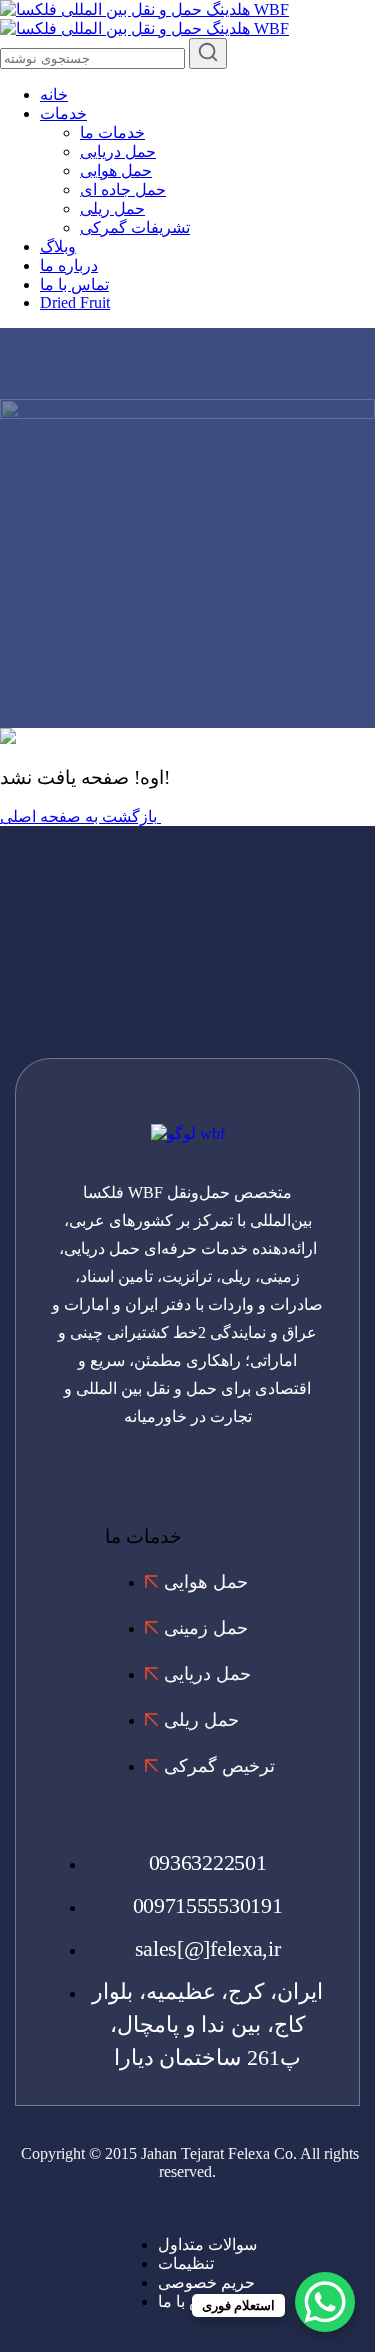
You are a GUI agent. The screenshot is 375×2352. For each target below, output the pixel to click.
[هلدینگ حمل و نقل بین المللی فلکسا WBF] (144, 9)
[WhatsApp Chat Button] (325, 2302)
